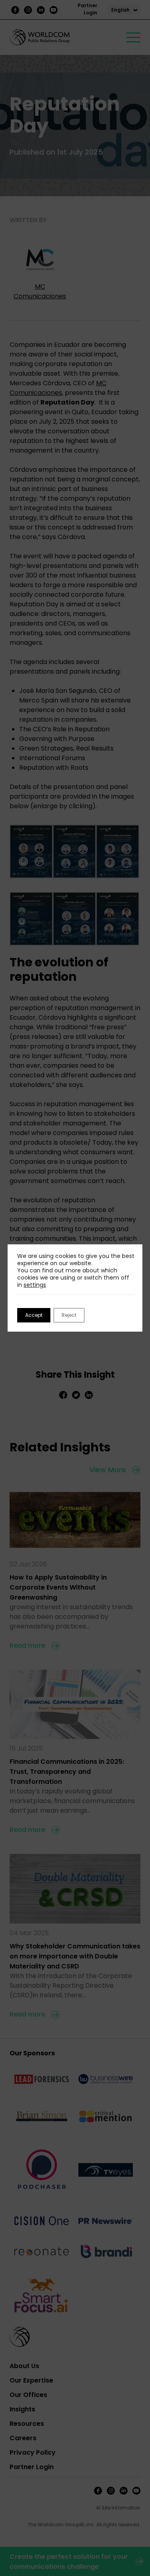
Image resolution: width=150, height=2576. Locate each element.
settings (35, 1285)
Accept (34, 1315)
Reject (69, 1315)
